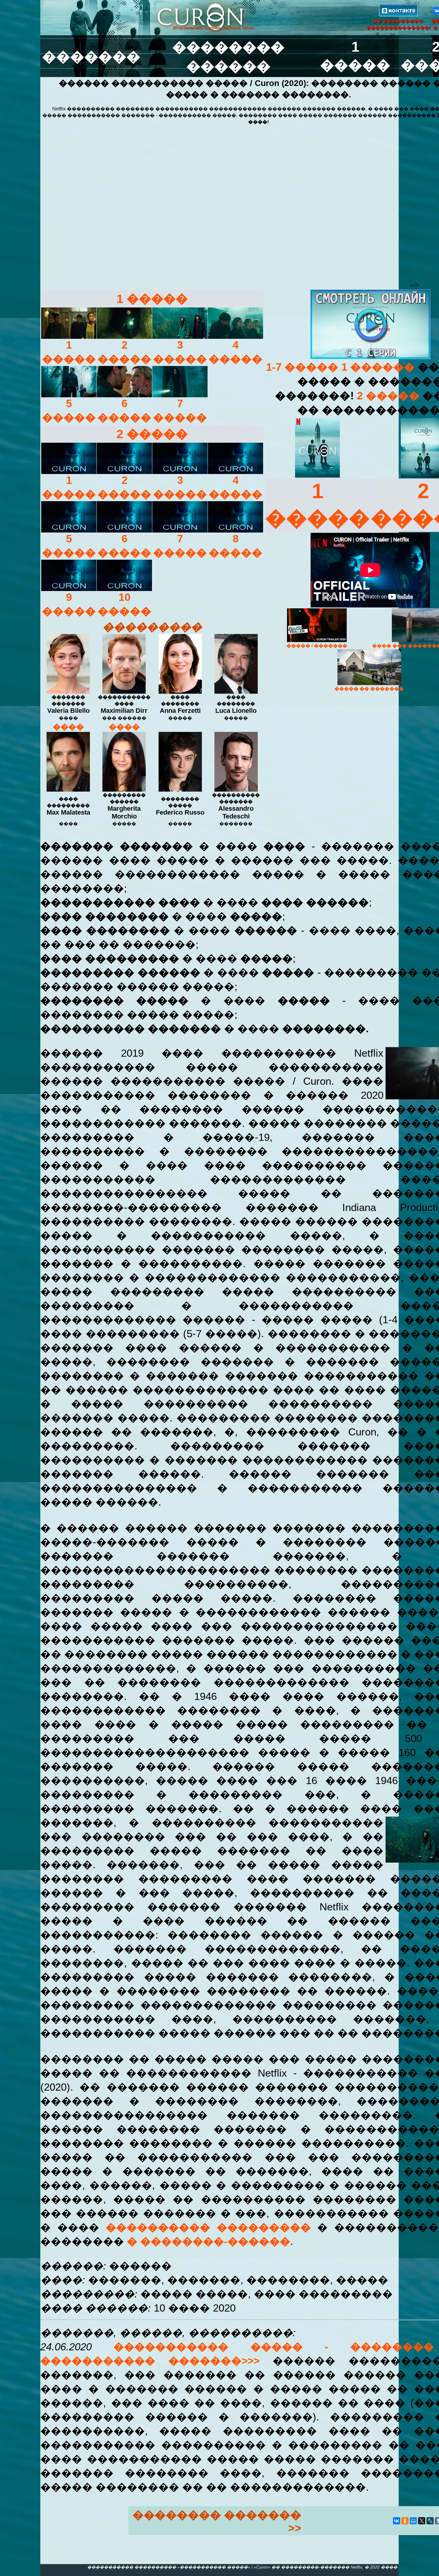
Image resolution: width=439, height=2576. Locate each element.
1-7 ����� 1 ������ (342, 367)
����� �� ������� (369, 689)
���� (68, 727)
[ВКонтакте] (397, 2521)
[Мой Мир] (413, 2521)
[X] (422, 2521)
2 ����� (152, 434)
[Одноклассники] (405, 2521)
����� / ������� (317, 646)
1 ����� (152, 299)
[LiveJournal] (430, 2521)
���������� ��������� (208, 2227)
